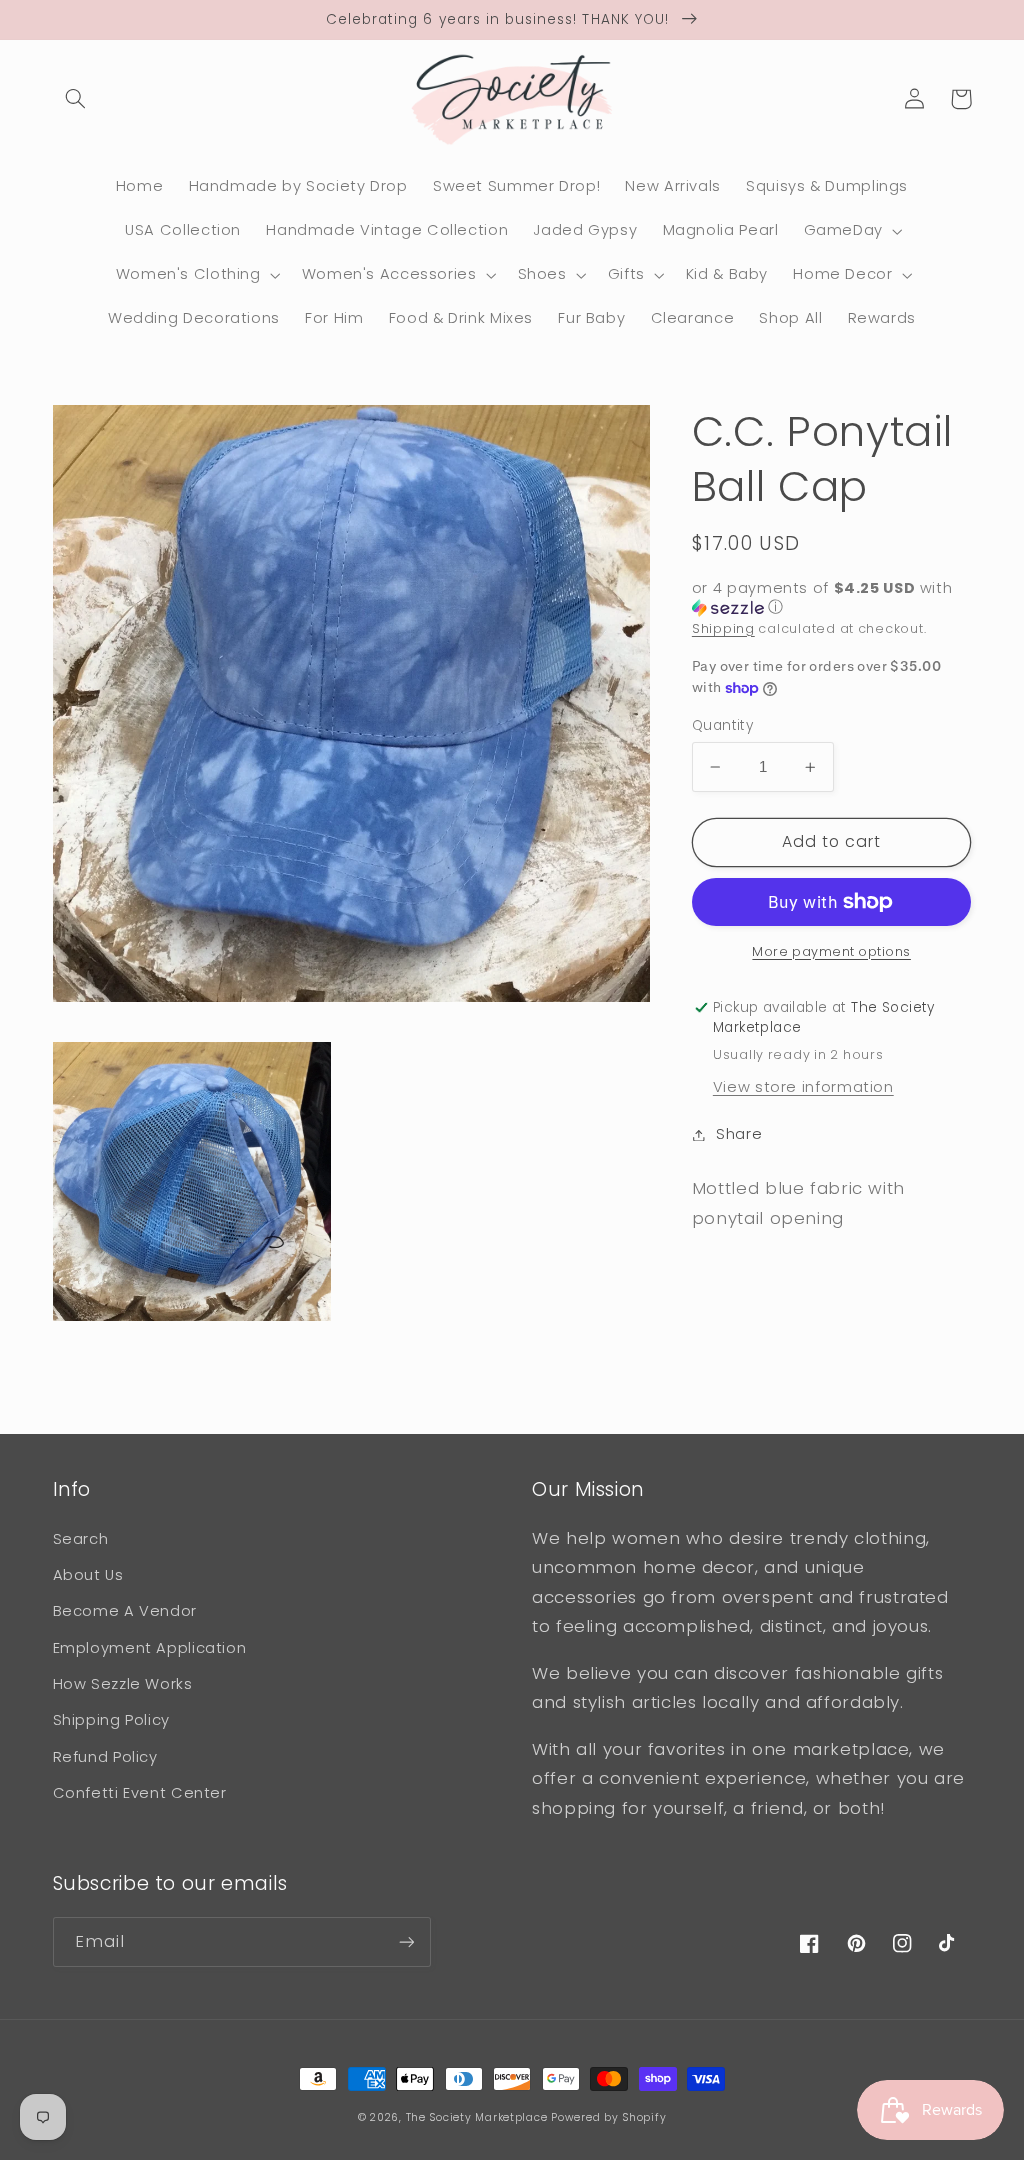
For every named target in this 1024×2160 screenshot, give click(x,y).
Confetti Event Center (140, 1793)
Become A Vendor (125, 1611)
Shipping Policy (111, 1720)
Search (81, 1539)
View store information (803, 1087)
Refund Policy (105, 1757)
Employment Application (150, 1648)
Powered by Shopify (608, 2117)
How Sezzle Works (123, 1684)
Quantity (722, 725)
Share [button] (739, 1134)
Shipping (723, 628)
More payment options (831, 951)
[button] (76, 99)
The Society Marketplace (477, 2117)
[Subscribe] (406, 1941)
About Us (88, 1575)
